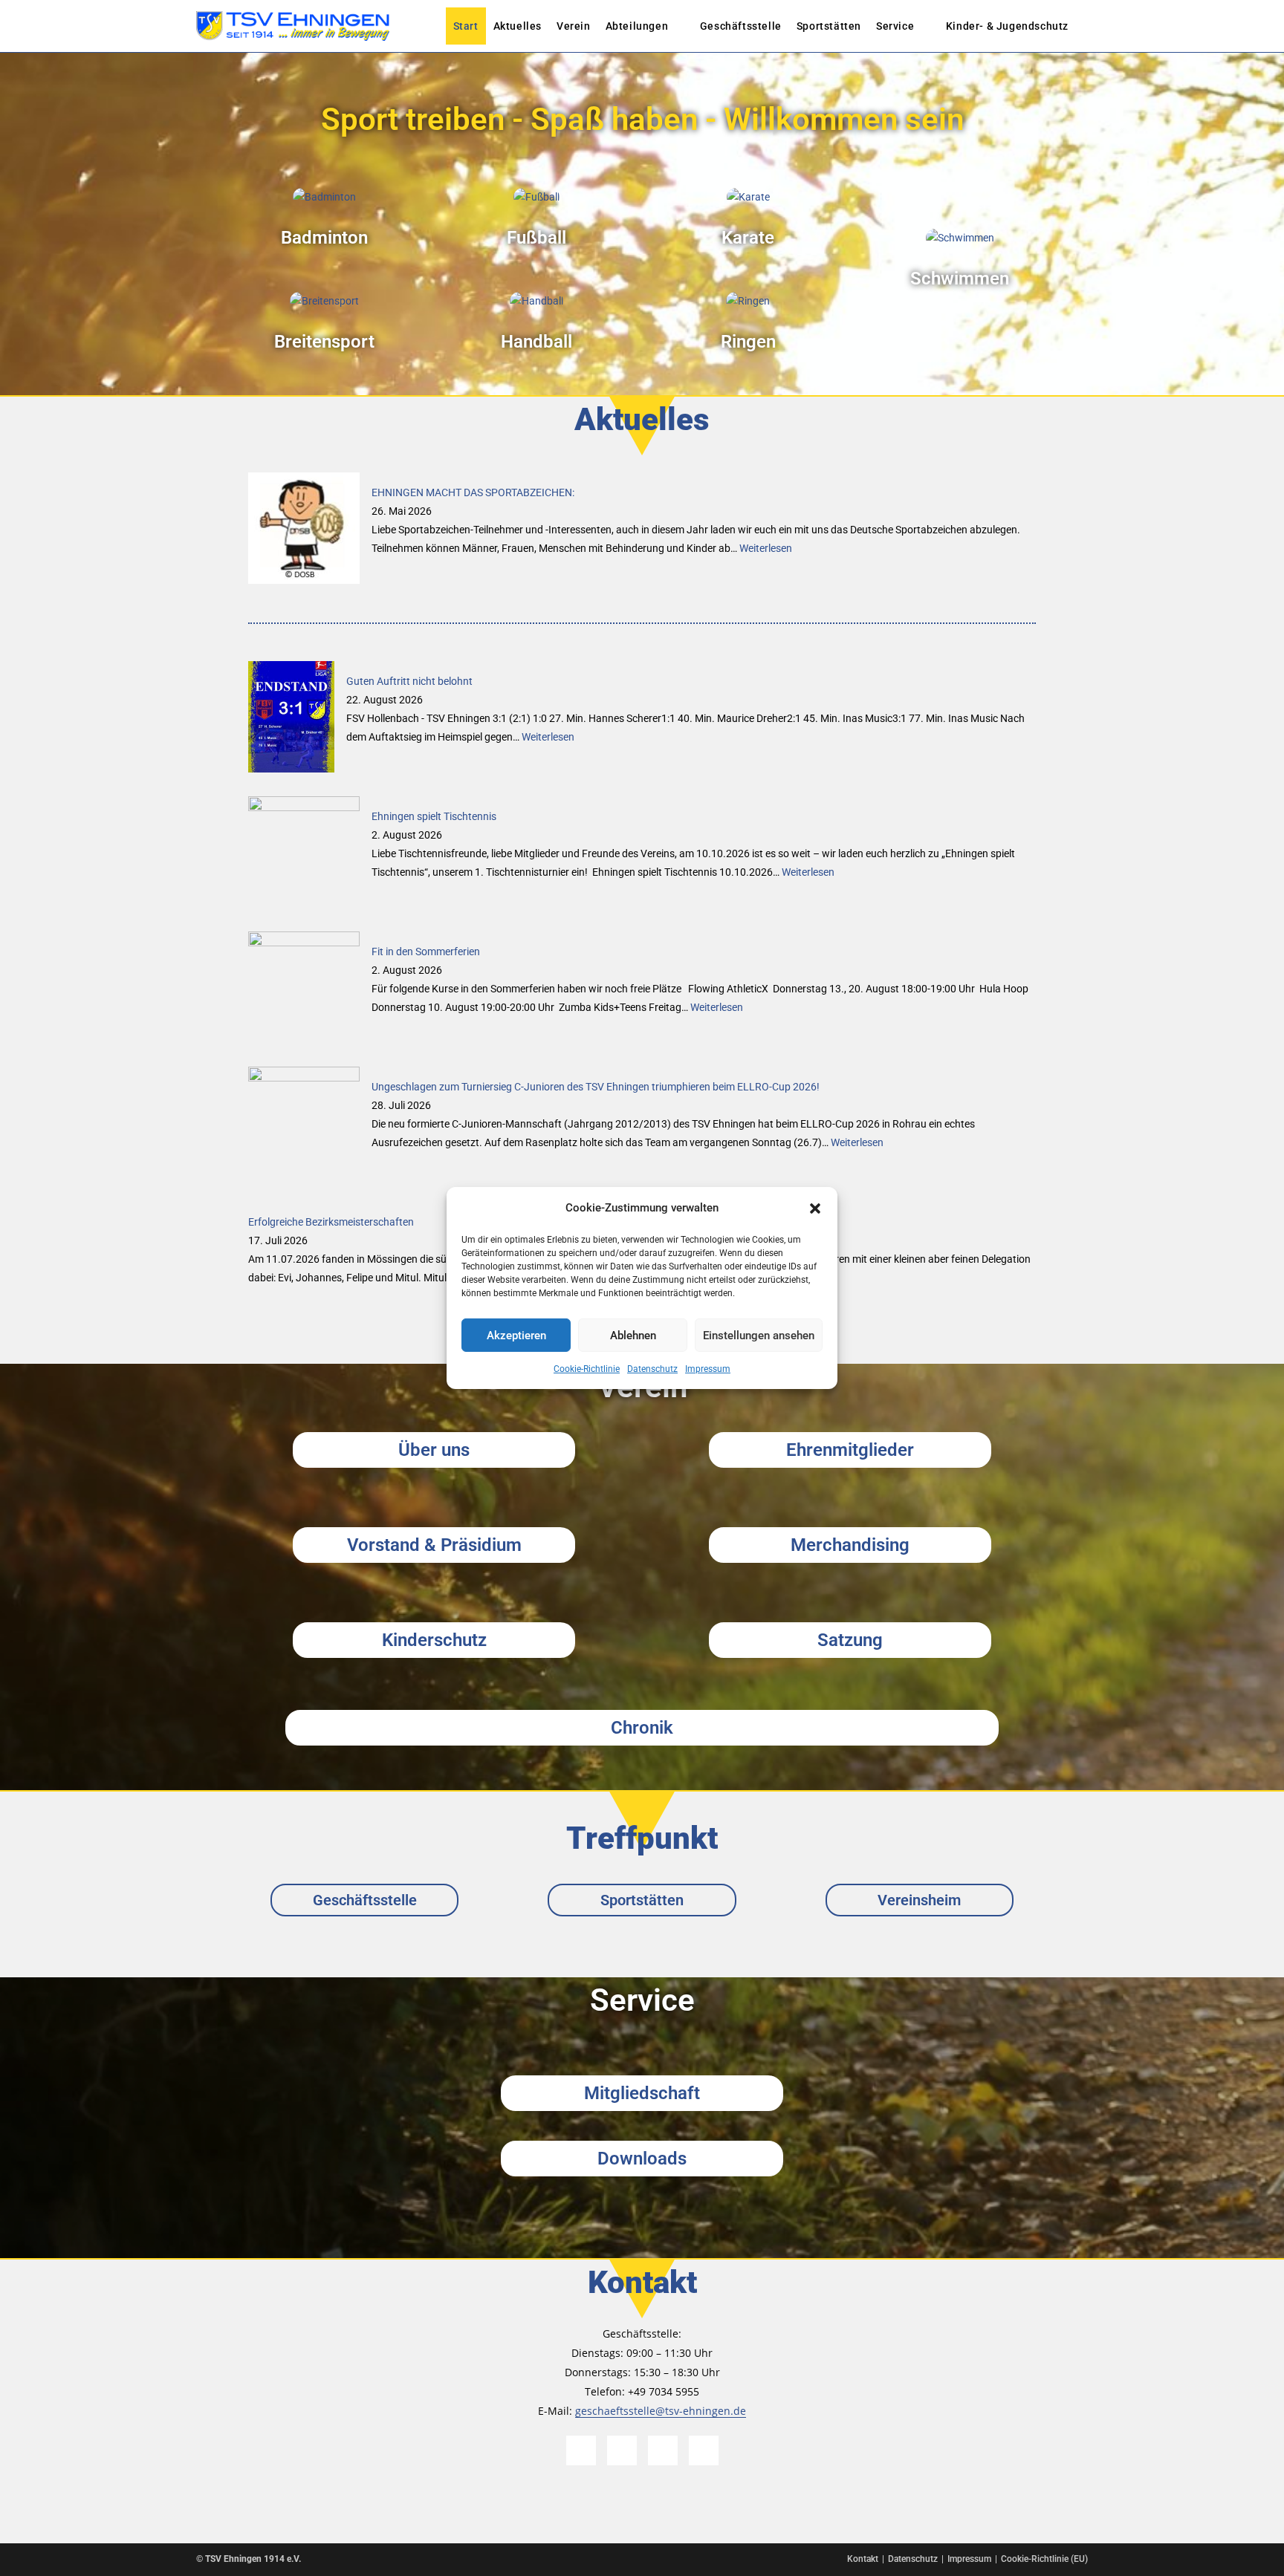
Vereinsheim (919, 1900)
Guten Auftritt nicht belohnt (409, 681)
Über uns (434, 1450)
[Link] (704, 2450)
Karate (748, 238)
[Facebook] (581, 2450)
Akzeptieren (516, 1335)
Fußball (536, 238)
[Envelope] (663, 2450)
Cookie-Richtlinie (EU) (1044, 2559)
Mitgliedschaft (642, 2093)
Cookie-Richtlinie (587, 1369)
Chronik (642, 1728)
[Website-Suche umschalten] (1087, 26)
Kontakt (642, 2282)
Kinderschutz (434, 1640)
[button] (815, 1208)
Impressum (708, 1369)
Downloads (642, 2159)
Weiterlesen (766, 548)
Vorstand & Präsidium (434, 1545)
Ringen (748, 342)
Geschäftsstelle (365, 1900)
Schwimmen (960, 279)
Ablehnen (633, 1335)
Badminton (324, 238)
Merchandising (850, 1545)
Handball (536, 342)
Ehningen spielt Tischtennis (434, 816)
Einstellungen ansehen (759, 1335)
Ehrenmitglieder (850, 1450)
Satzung (850, 1640)
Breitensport (324, 342)
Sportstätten (642, 1900)
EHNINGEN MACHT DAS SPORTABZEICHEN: (473, 492)
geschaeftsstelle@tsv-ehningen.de (661, 2411)
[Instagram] (622, 2450)
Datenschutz (652, 1369)
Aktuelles (642, 419)
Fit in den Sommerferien (426, 952)
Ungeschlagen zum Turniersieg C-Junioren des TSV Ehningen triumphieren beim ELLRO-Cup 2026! (596, 1087)
